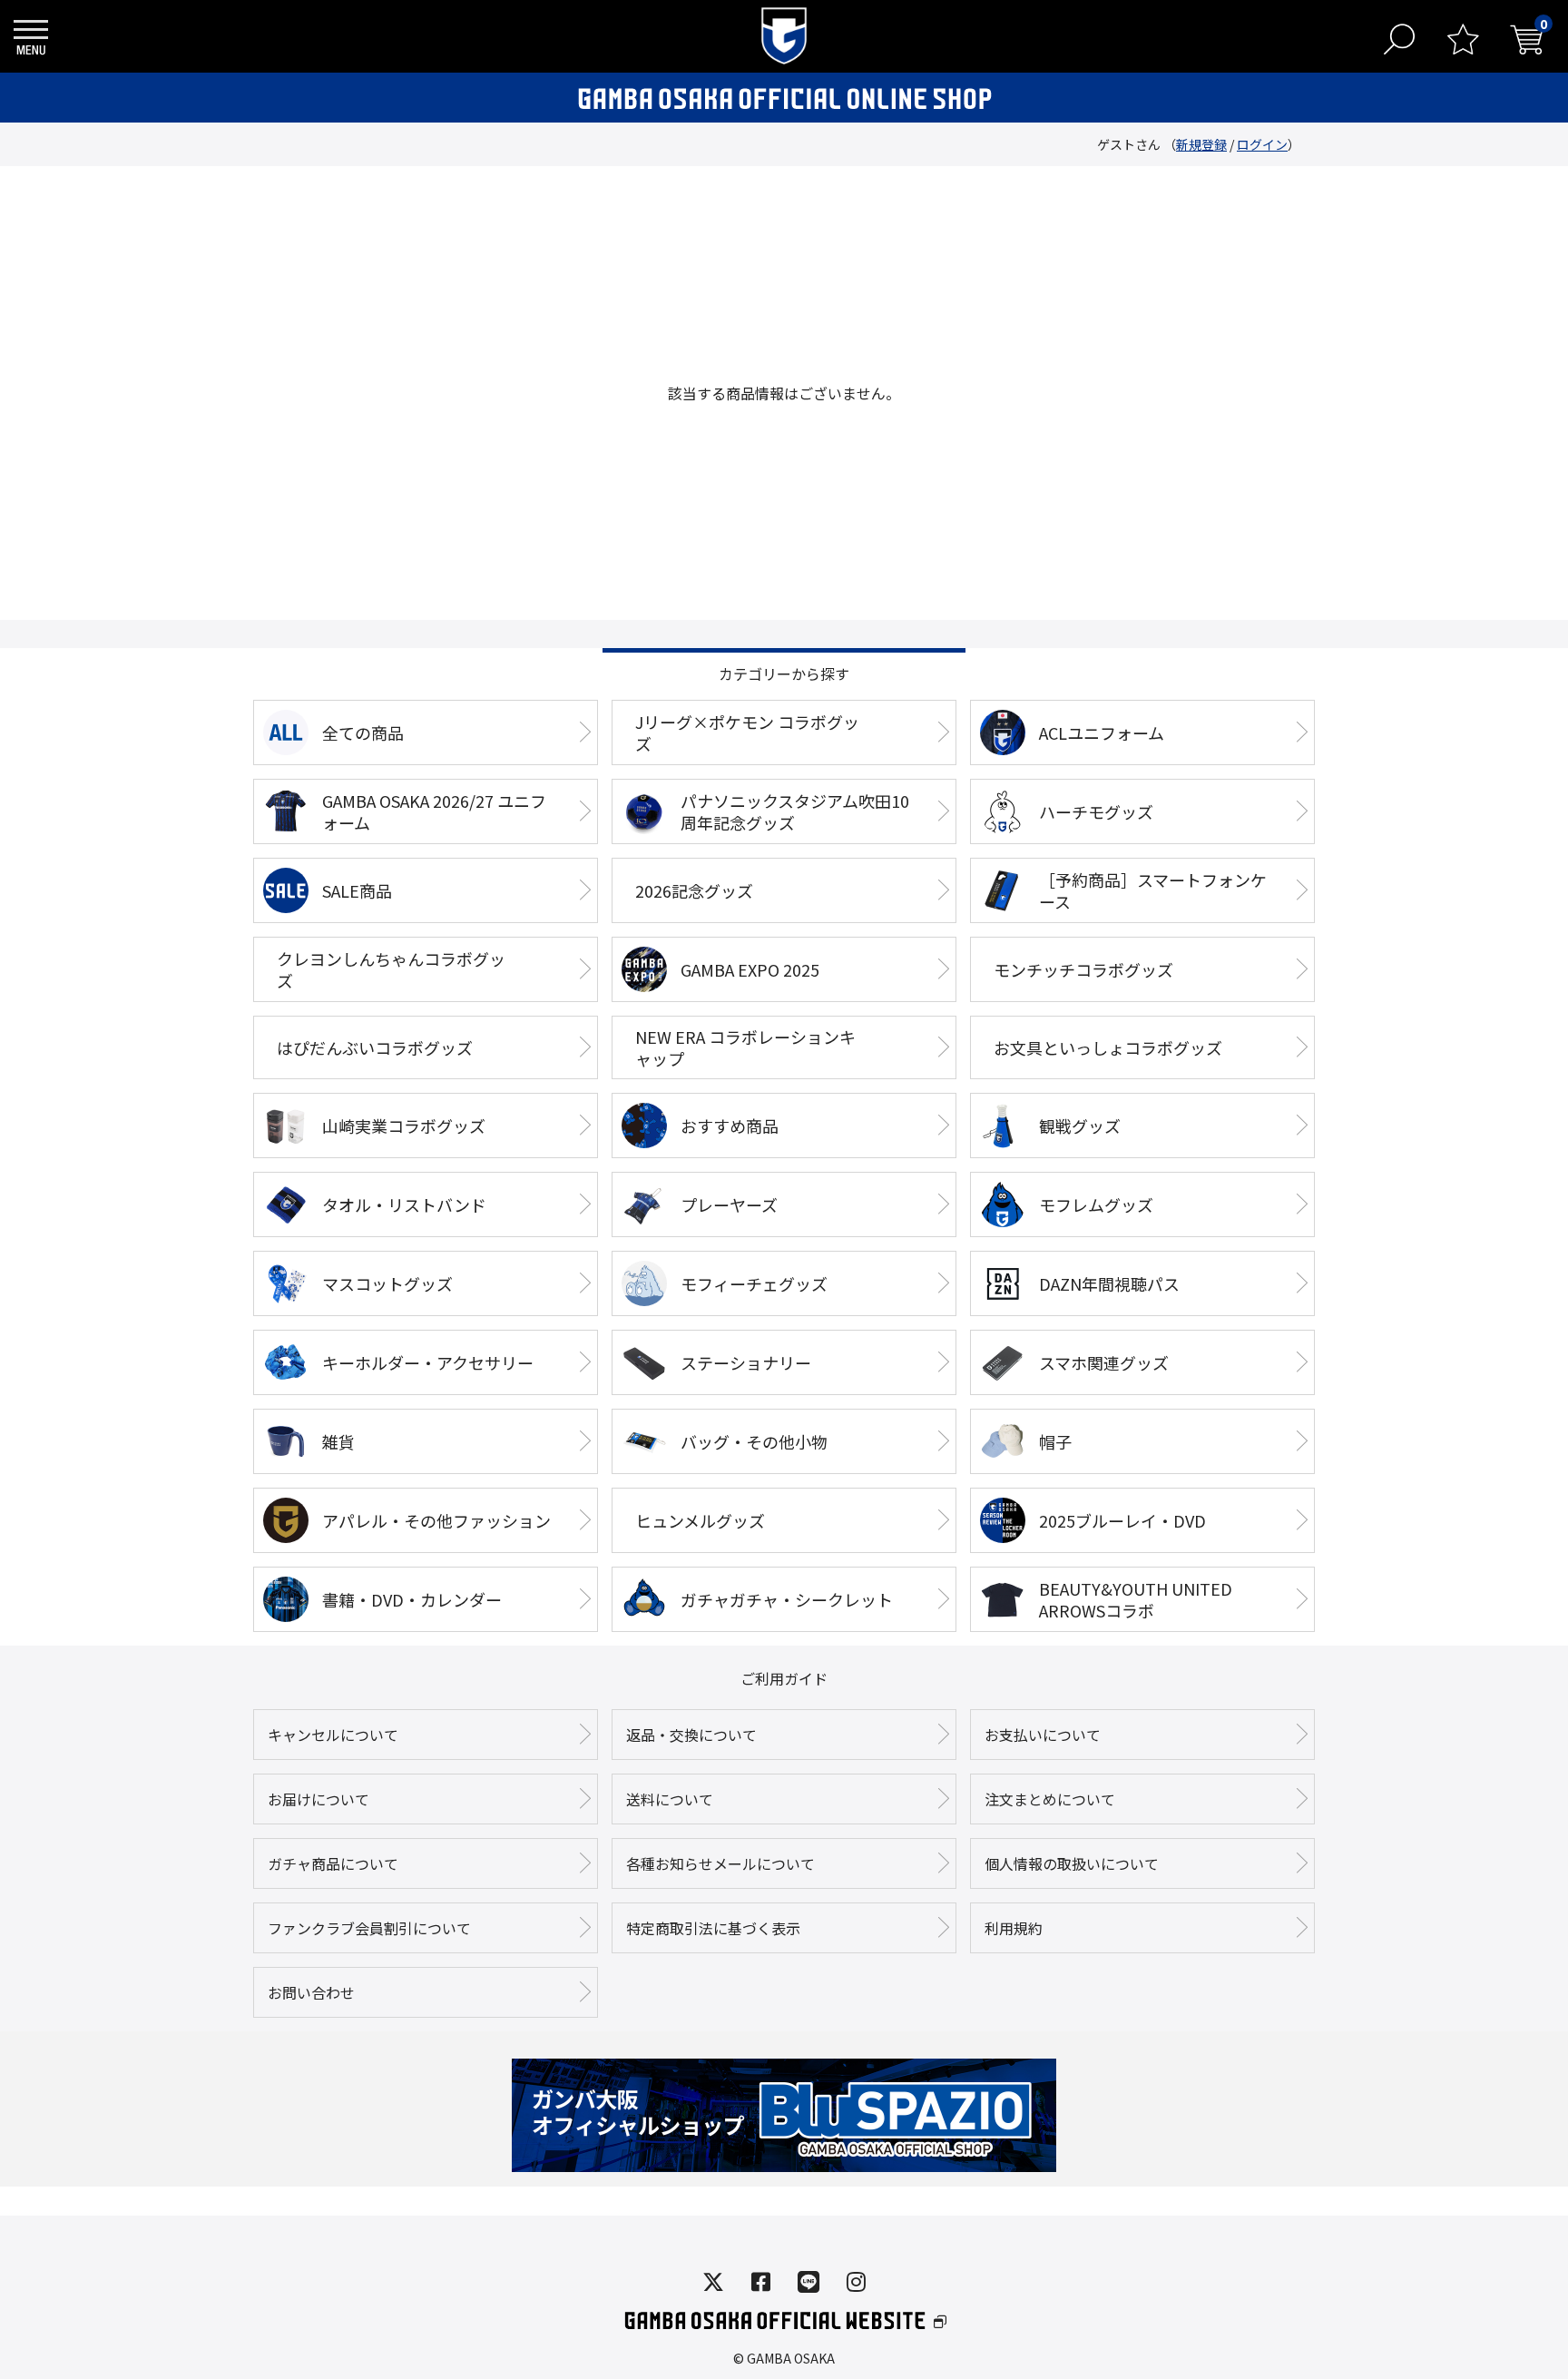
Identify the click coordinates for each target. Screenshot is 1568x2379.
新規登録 (1201, 144)
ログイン (1262, 144)
